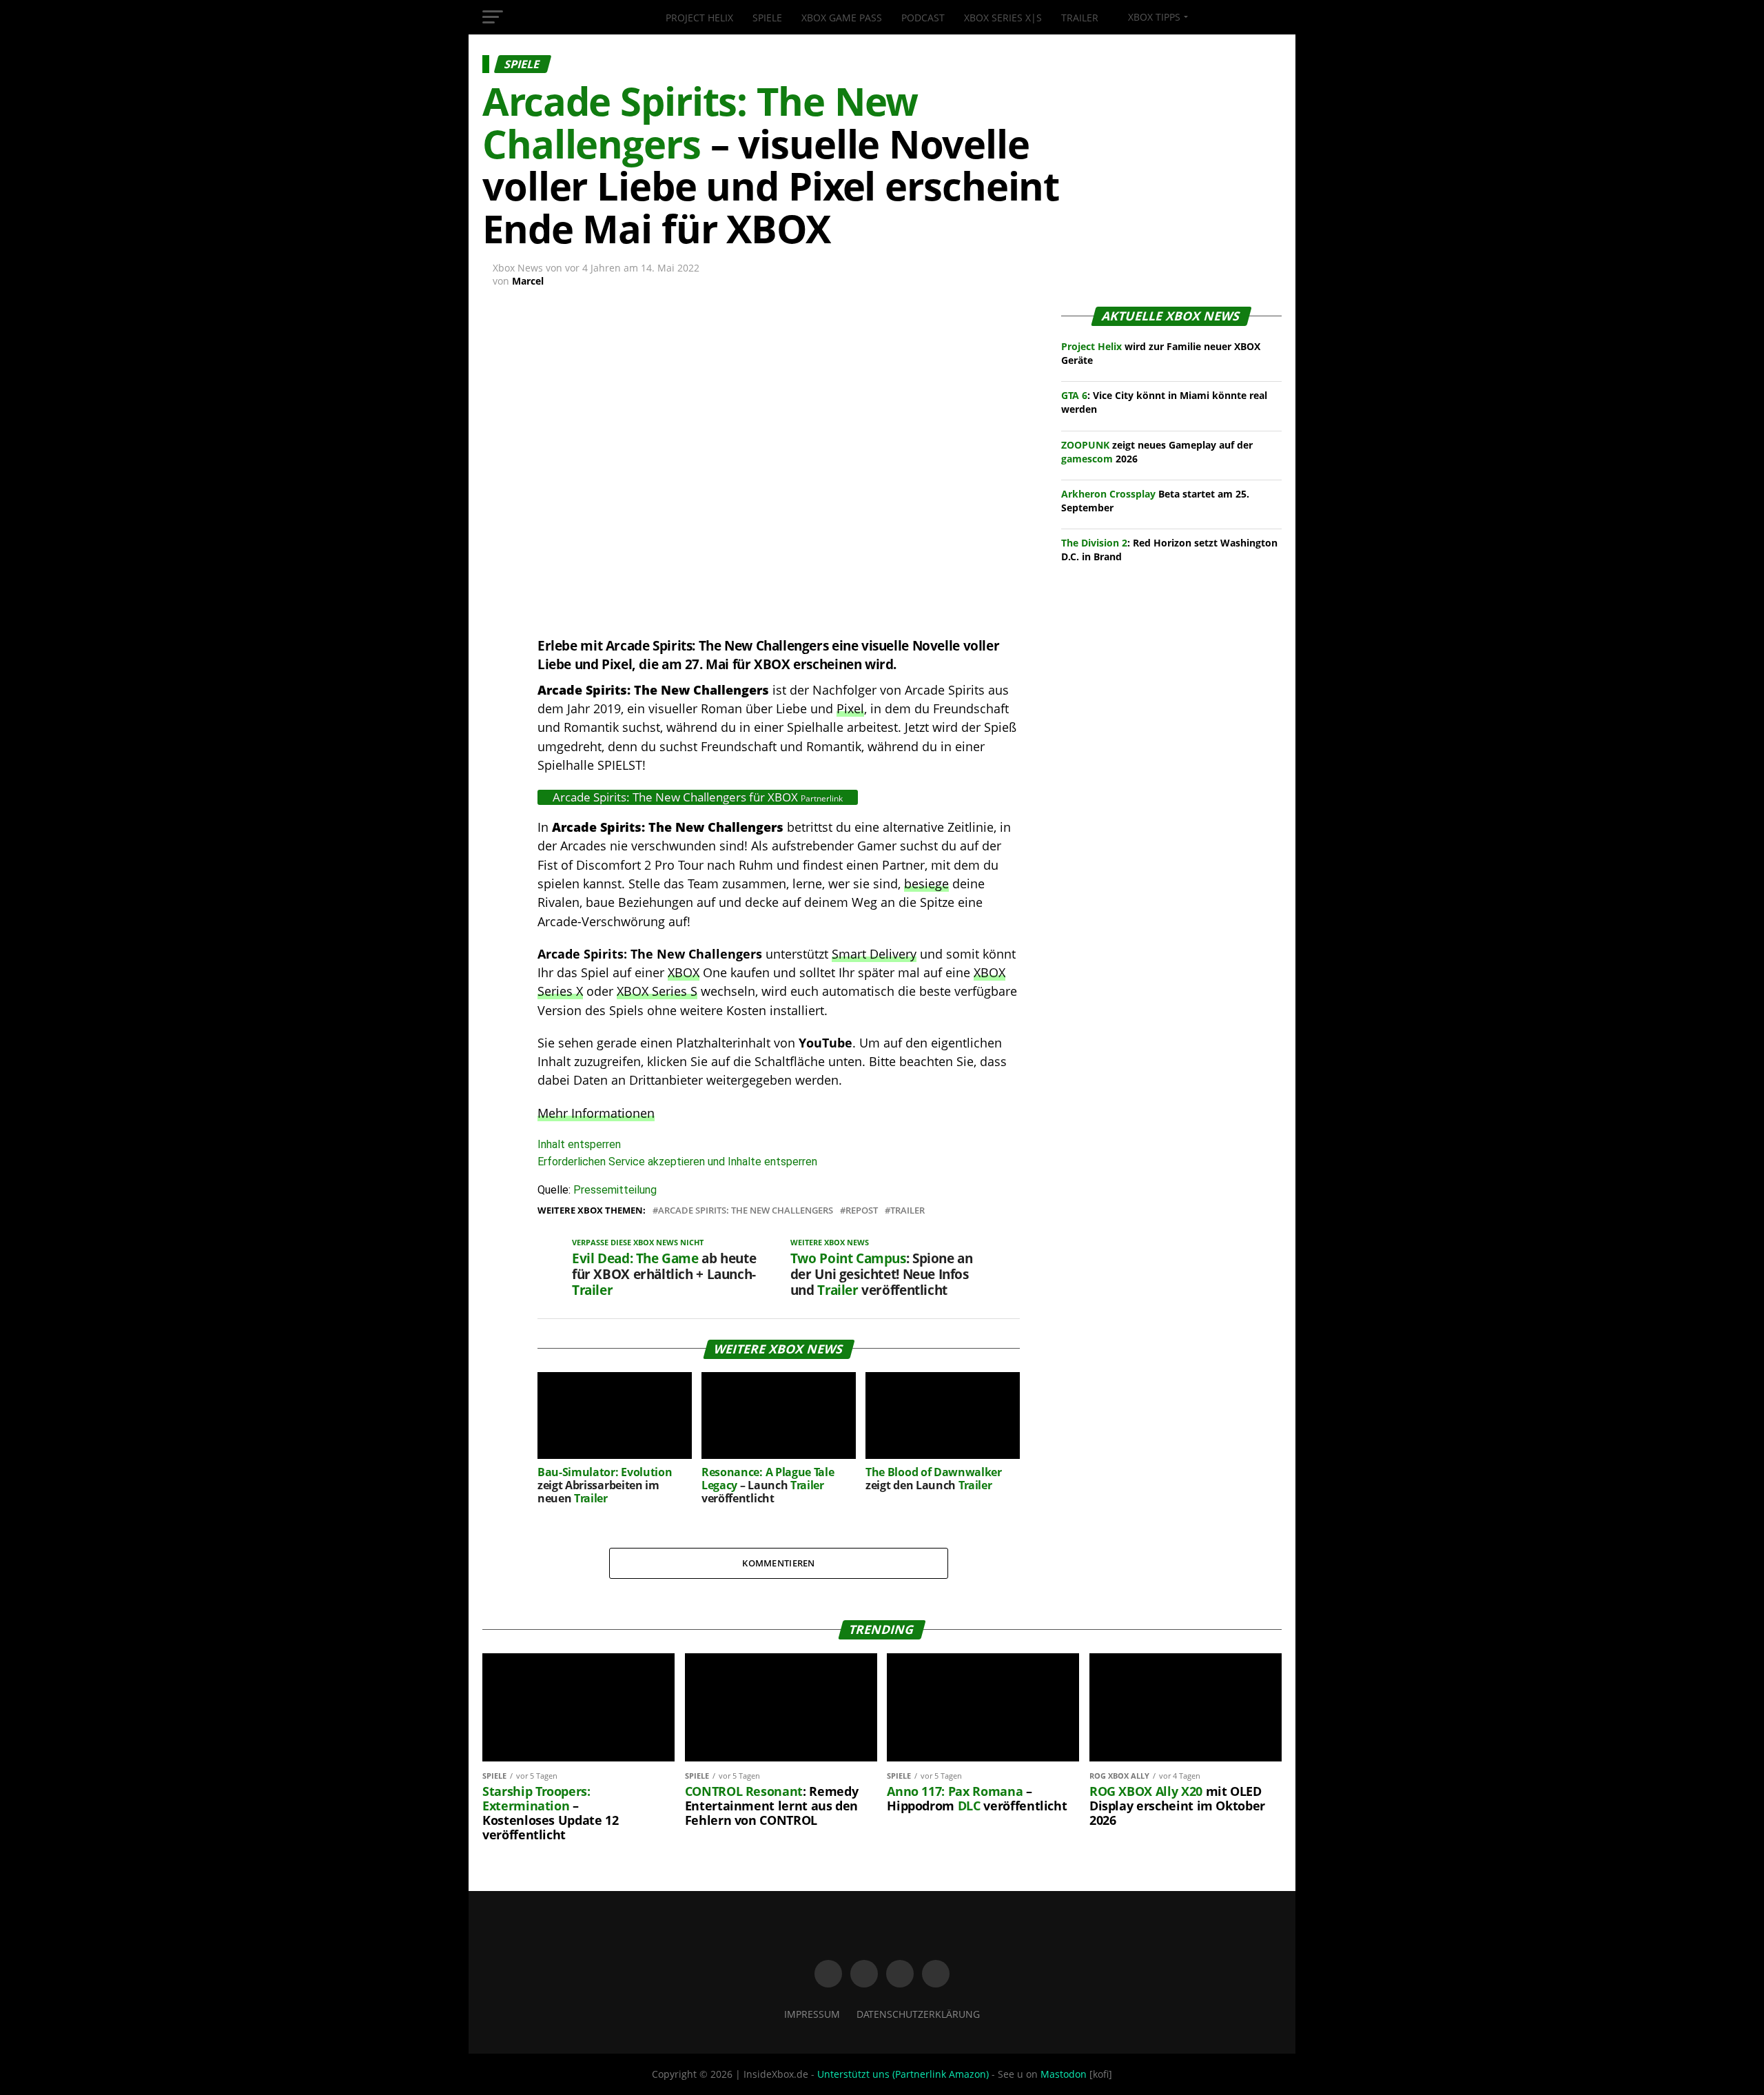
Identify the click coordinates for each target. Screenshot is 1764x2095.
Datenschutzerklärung (918, 2014)
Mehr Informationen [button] (596, 1113)
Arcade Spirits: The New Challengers (746, 1210)
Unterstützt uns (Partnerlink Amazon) (903, 2074)
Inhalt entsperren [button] (579, 1144)
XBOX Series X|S (1003, 18)
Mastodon (1064, 2074)
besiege (926, 883)
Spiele (767, 18)
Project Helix (699, 18)
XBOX (684, 972)
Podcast (923, 18)
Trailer (1080, 18)
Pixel (850, 708)
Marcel (528, 281)
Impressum (812, 2014)
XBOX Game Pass (842, 18)
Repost (862, 1210)
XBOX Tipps (1153, 17)
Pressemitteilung (615, 1190)
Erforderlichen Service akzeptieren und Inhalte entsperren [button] (677, 1162)
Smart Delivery (874, 954)
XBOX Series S (657, 991)
